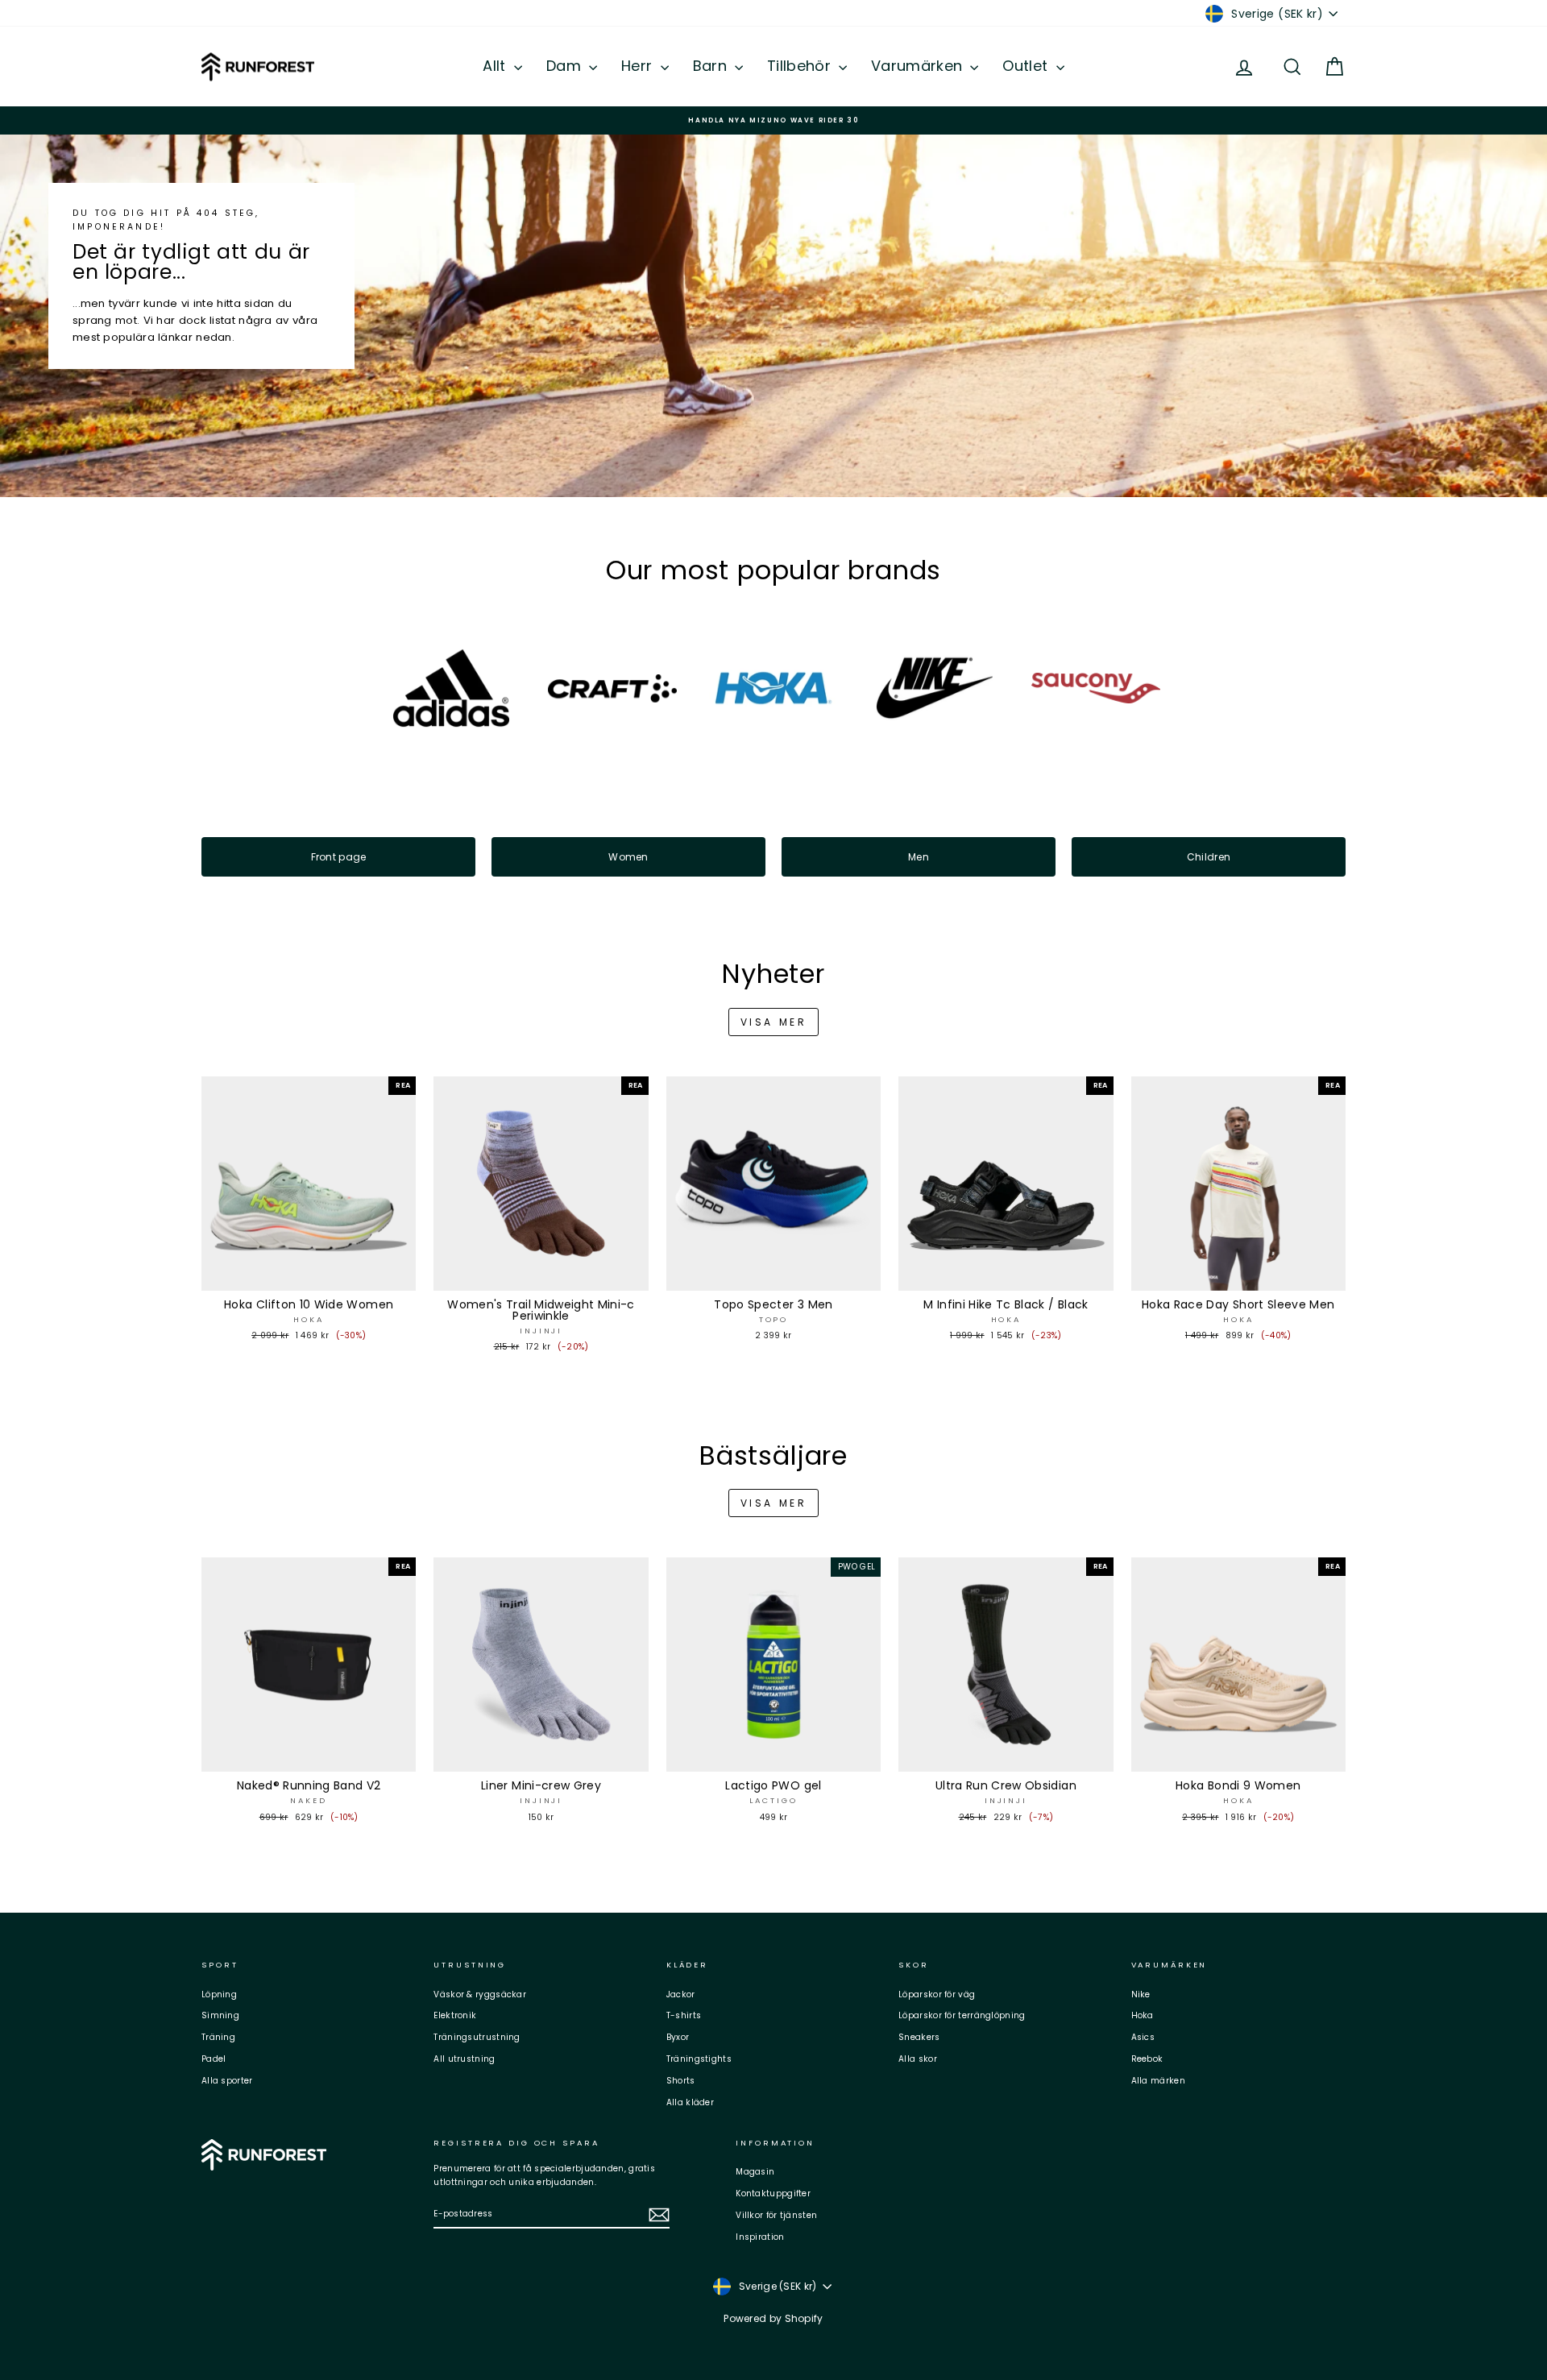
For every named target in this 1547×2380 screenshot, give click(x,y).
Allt (496, 66)
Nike (1141, 1994)
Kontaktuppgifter (773, 2193)
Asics (1143, 2037)
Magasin (755, 2172)
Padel (214, 2059)
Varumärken (919, 66)
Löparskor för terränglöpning (962, 2015)
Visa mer (774, 1022)
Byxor (678, 2037)
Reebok (1147, 2059)
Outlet (1027, 66)
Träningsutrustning (477, 2037)
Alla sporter (227, 2081)
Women (628, 857)
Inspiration (760, 2237)
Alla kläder (690, 2102)
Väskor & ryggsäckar (480, 1994)
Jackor (681, 1994)
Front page (339, 857)
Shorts (681, 2081)
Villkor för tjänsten (776, 2215)
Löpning (219, 1994)
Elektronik (455, 2015)
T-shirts (684, 2015)
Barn (712, 66)
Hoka (1143, 2015)
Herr (639, 66)
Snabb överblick (309, 1275)
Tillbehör (801, 66)
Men (919, 857)
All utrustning (464, 2059)
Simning (220, 2015)
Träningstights (699, 2059)
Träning (218, 2037)
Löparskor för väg (937, 1994)
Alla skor (918, 2059)
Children (1209, 857)
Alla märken (1158, 2081)
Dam (566, 66)
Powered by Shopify (773, 2318)
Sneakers (919, 2037)
